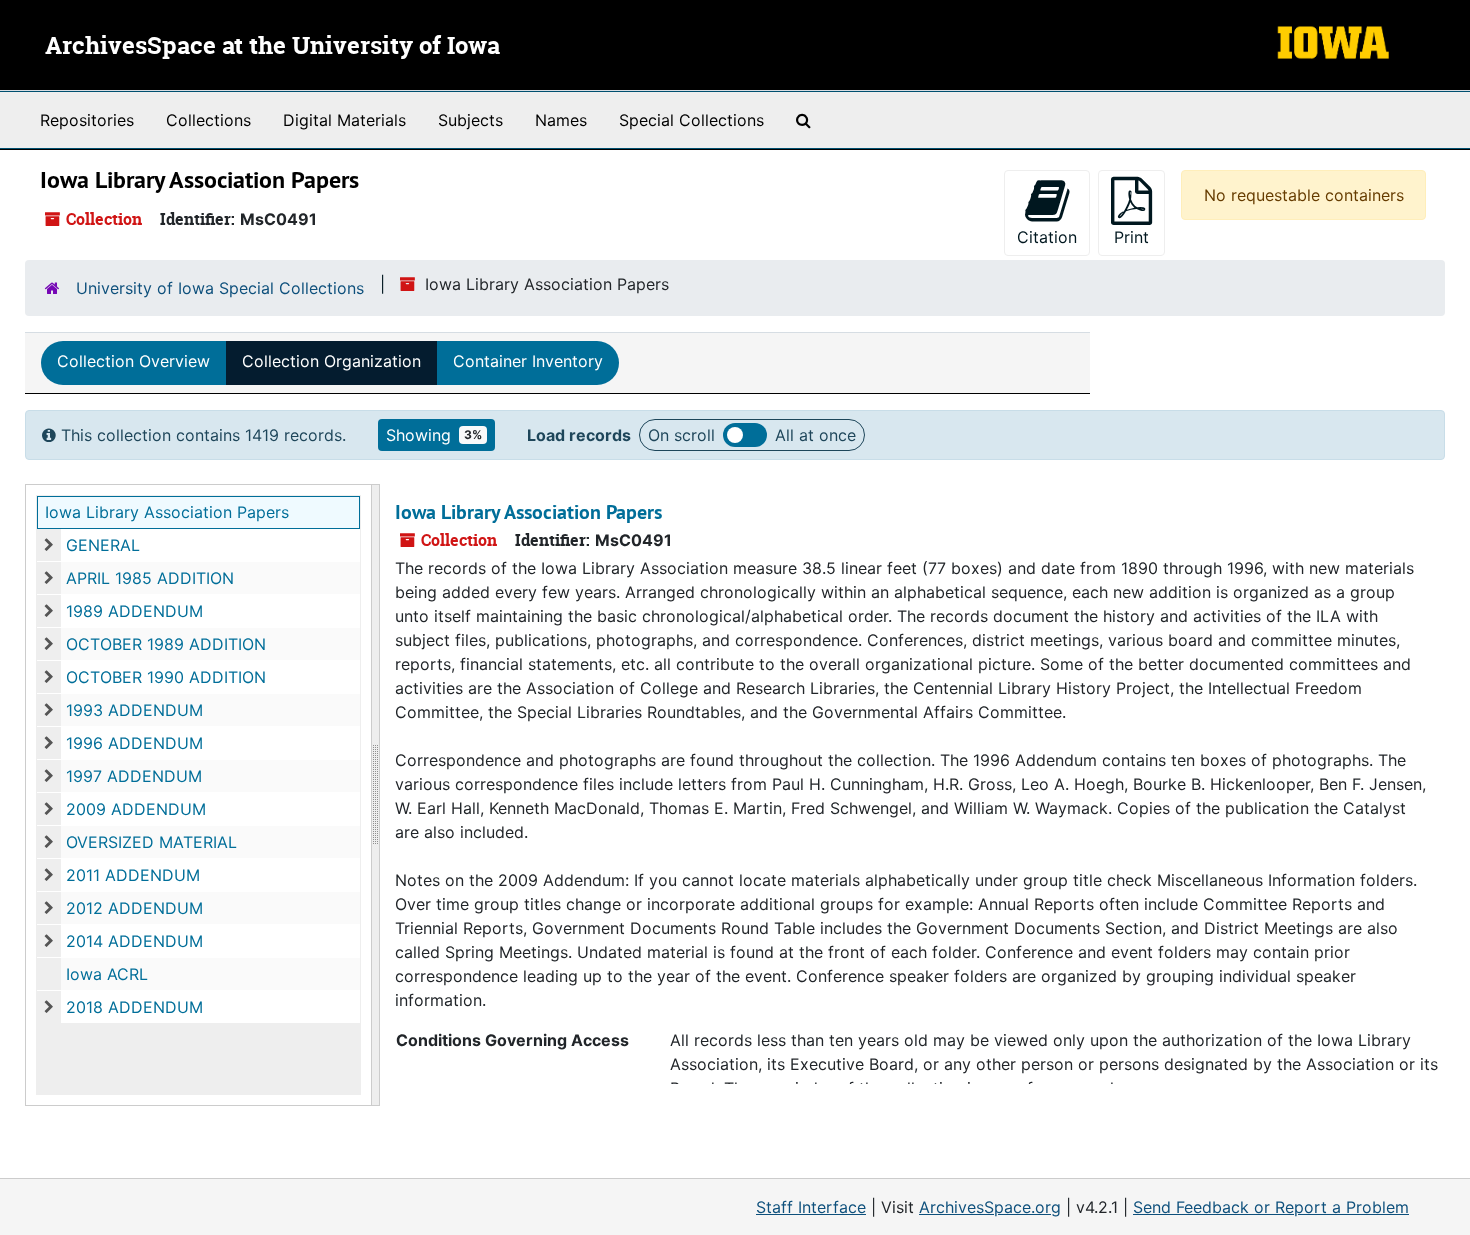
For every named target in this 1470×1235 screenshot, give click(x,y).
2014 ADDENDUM (134, 941)
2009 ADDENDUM (136, 809)
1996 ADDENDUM (134, 743)
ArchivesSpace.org (990, 1207)
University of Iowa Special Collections (220, 288)
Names (561, 120)
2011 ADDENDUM (133, 875)
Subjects (470, 120)
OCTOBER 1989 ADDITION (166, 644)
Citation (1047, 237)
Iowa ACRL (107, 974)
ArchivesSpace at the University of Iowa (272, 47)
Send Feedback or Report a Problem (1271, 1207)
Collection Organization (331, 361)
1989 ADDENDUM (134, 611)
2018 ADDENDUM (134, 1007)
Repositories (87, 120)
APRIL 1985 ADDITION (150, 578)
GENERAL (103, 545)
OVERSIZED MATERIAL (151, 842)
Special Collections (691, 120)
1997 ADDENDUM (134, 776)
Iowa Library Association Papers (167, 512)
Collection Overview (133, 361)
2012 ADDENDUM (134, 908)
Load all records (745, 435)
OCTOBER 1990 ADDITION (166, 677)
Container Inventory (528, 361)
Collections (208, 120)
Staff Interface (811, 1207)
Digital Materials (344, 120)
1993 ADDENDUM (134, 710)
